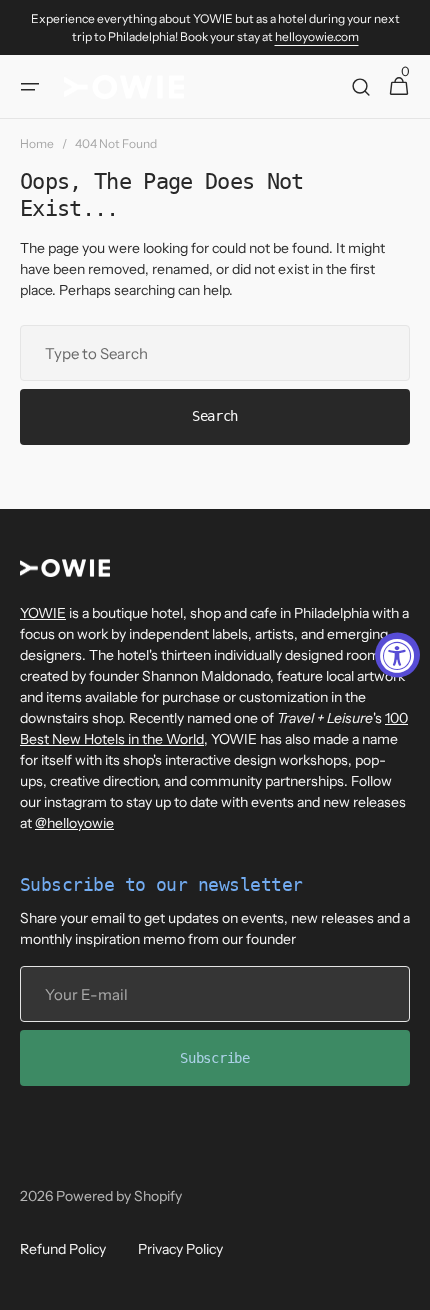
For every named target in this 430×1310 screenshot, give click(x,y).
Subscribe (214, 1058)
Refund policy (63, 1249)
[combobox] (215, 353)
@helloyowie (74, 823)
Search (215, 416)
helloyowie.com (317, 36)
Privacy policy (180, 1249)
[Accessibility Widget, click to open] (397, 655)
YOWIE (43, 613)
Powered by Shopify (119, 1196)
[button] (30, 87)
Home (37, 143)
